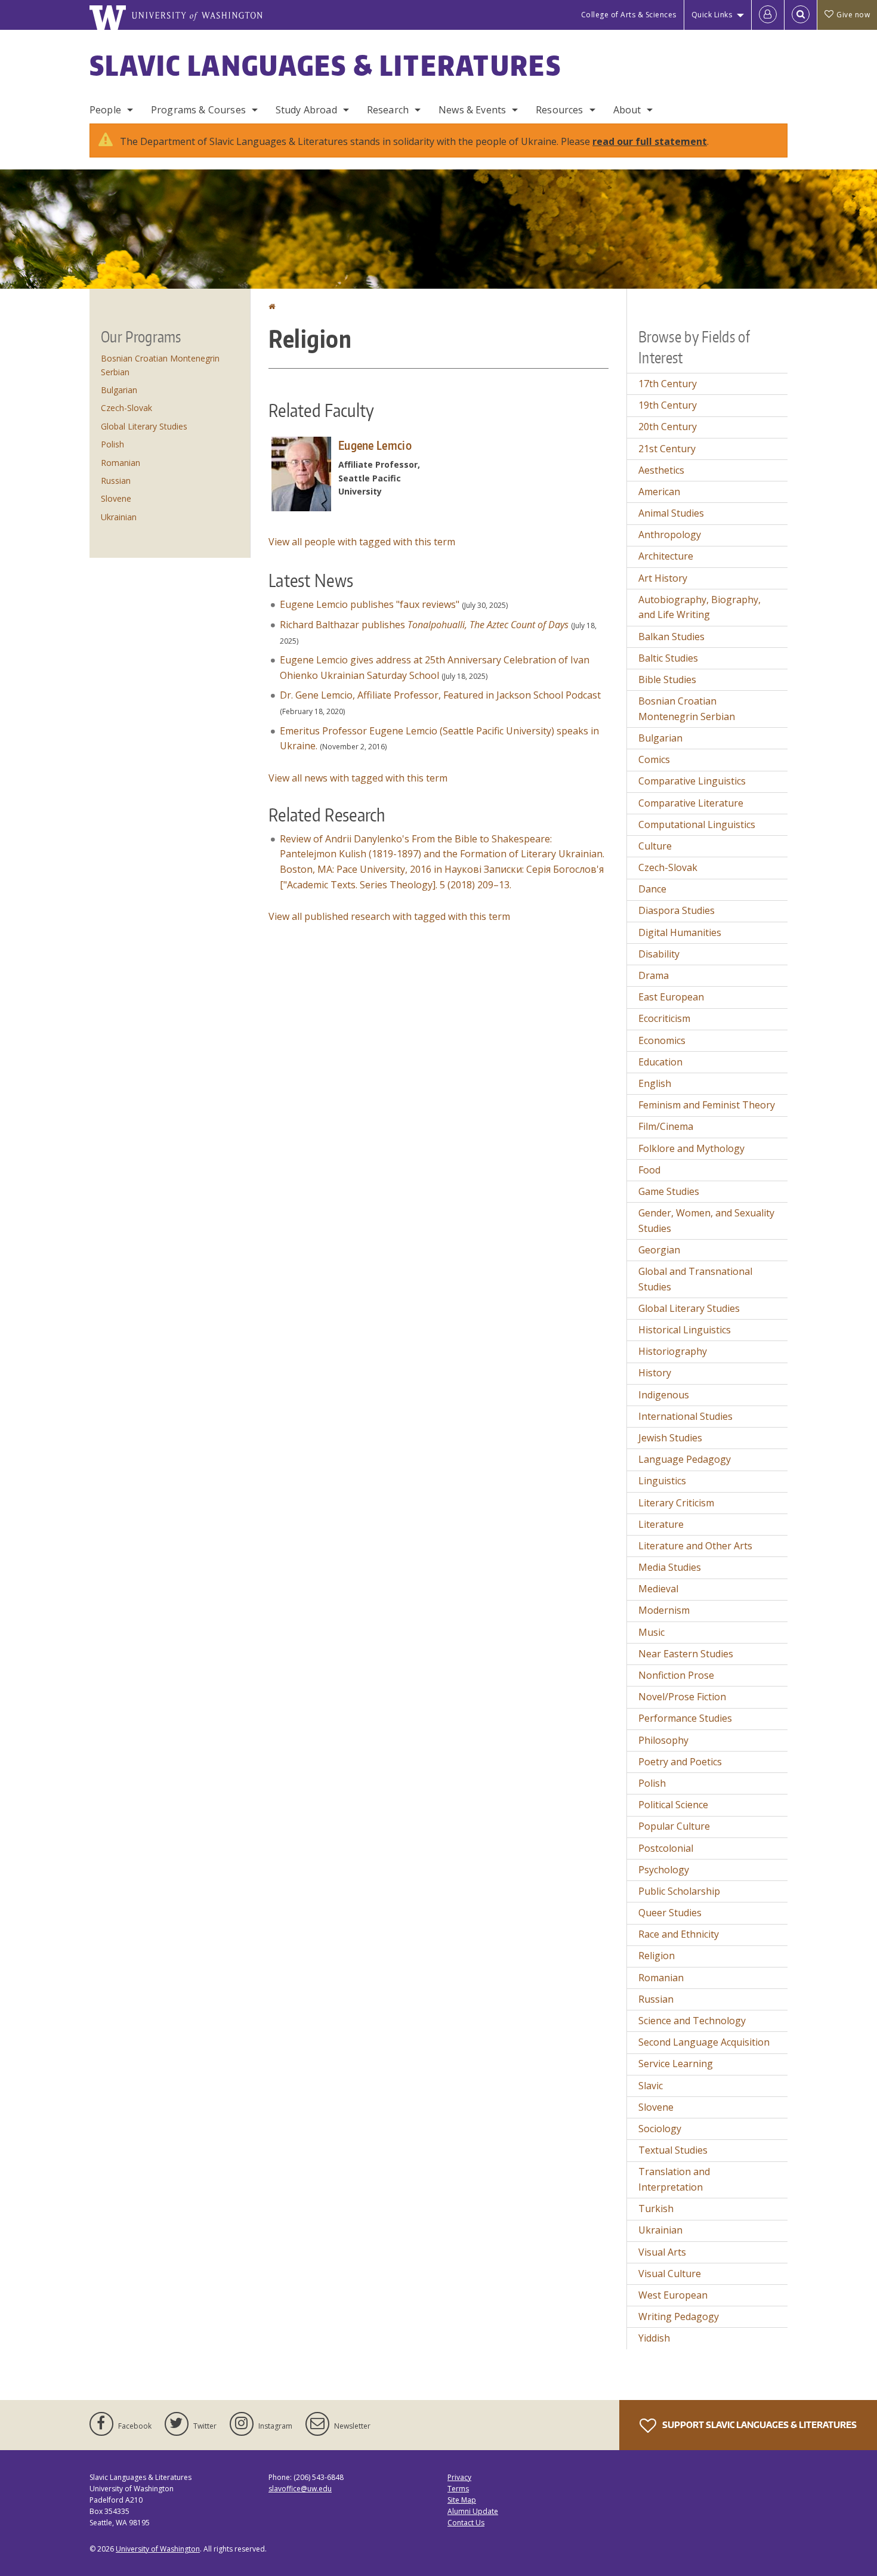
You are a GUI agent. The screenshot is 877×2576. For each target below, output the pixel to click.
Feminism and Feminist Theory (707, 1105)
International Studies (685, 1416)
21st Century (667, 449)
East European (671, 997)
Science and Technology (692, 2021)
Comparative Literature (691, 803)
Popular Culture (674, 1826)
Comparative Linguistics (692, 781)
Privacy (459, 2477)
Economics (662, 1040)
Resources (559, 110)
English (655, 1083)
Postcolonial (666, 1848)
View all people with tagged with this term (362, 542)
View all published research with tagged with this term (389, 916)
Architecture (666, 556)
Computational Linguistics (697, 824)
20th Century (668, 427)
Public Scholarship (679, 1891)
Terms (458, 2489)
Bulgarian (119, 390)
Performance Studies (685, 1718)
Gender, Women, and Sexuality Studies (706, 1221)
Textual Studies (673, 2150)
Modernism (664, 1610)
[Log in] (768, 15)
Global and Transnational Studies (695, 1279)
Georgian (659, 1250)
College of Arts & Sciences (629, 15)
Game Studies (669, 1191)
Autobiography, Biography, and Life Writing (700, 607)
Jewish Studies (670, 1438)
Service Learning (676, 2064)
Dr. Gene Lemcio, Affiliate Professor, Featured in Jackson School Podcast (440, 695)
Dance (652, 889)
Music (651, 1632)
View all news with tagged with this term (358, 778)
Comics (654, 759)
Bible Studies (667, 679)
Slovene (116, 498)
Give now (853, 15)
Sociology (660, 2129)
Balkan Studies (671, 637)
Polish (112, 444)
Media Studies (670, 1567)
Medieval (658, 1589)
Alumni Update (473, 2511)
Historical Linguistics (685, 1330)
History (655, 1373)
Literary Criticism (676, 1503)
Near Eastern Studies (686, 1654)
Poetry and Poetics (680, 1762)
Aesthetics (661, 470)
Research (388, 110)
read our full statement (650, 141)
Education (660, 1062)
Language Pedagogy (685, 1459)
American (659, 492)
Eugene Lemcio (375, 445)
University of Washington (158, 2549)
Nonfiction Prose (676, 1675)
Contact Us (466, 2523)
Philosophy (663, 1740)
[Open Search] (801, 15)
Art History (663, 578)
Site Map (462, 2500)
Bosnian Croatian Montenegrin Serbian (687, 709)
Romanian (121, 463)
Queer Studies (670, 1913)
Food (649, 1170)
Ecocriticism (664, 1018)
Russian (116, 481)
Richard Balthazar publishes (424, 625)
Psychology (664, 1870)
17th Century (668, 384)
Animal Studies (671, 513)
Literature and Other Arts (695, 1546)
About (627, 110)
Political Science (673, 1805)
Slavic (651, 2086)
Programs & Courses (198, 110)
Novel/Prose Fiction (682, 1697)
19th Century (668, 405)
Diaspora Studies (677, 910)
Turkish (656, 2209)
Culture (655, 846)
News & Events (472, 110)
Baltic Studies (668, 658)
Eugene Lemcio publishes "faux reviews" (370, 604)
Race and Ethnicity (679, 1934)
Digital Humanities (680, 932)
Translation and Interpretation (674, 2179)
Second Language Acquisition (704, 2042)
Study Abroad (306, 110)
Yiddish (654, 2338)
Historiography (673, 1351)
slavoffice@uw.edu (300, 2489)
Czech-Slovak (126, 408)
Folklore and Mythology (691, 1148)
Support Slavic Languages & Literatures (759, 2425)
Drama (654, 975)
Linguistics (662, 1481)
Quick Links (712, 15)
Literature (661, 1524)
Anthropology (670, 535)
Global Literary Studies (144, 426)
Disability (659, 954)
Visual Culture (670, 2274)
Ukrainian (119, 517)
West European (673, 2295)
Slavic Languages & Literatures (325, 65)
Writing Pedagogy (679, 2316)
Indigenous (664, 1395)
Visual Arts (662, 2252)
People (105, 110)
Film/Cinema (666, 1126)
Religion (657, 1956)
